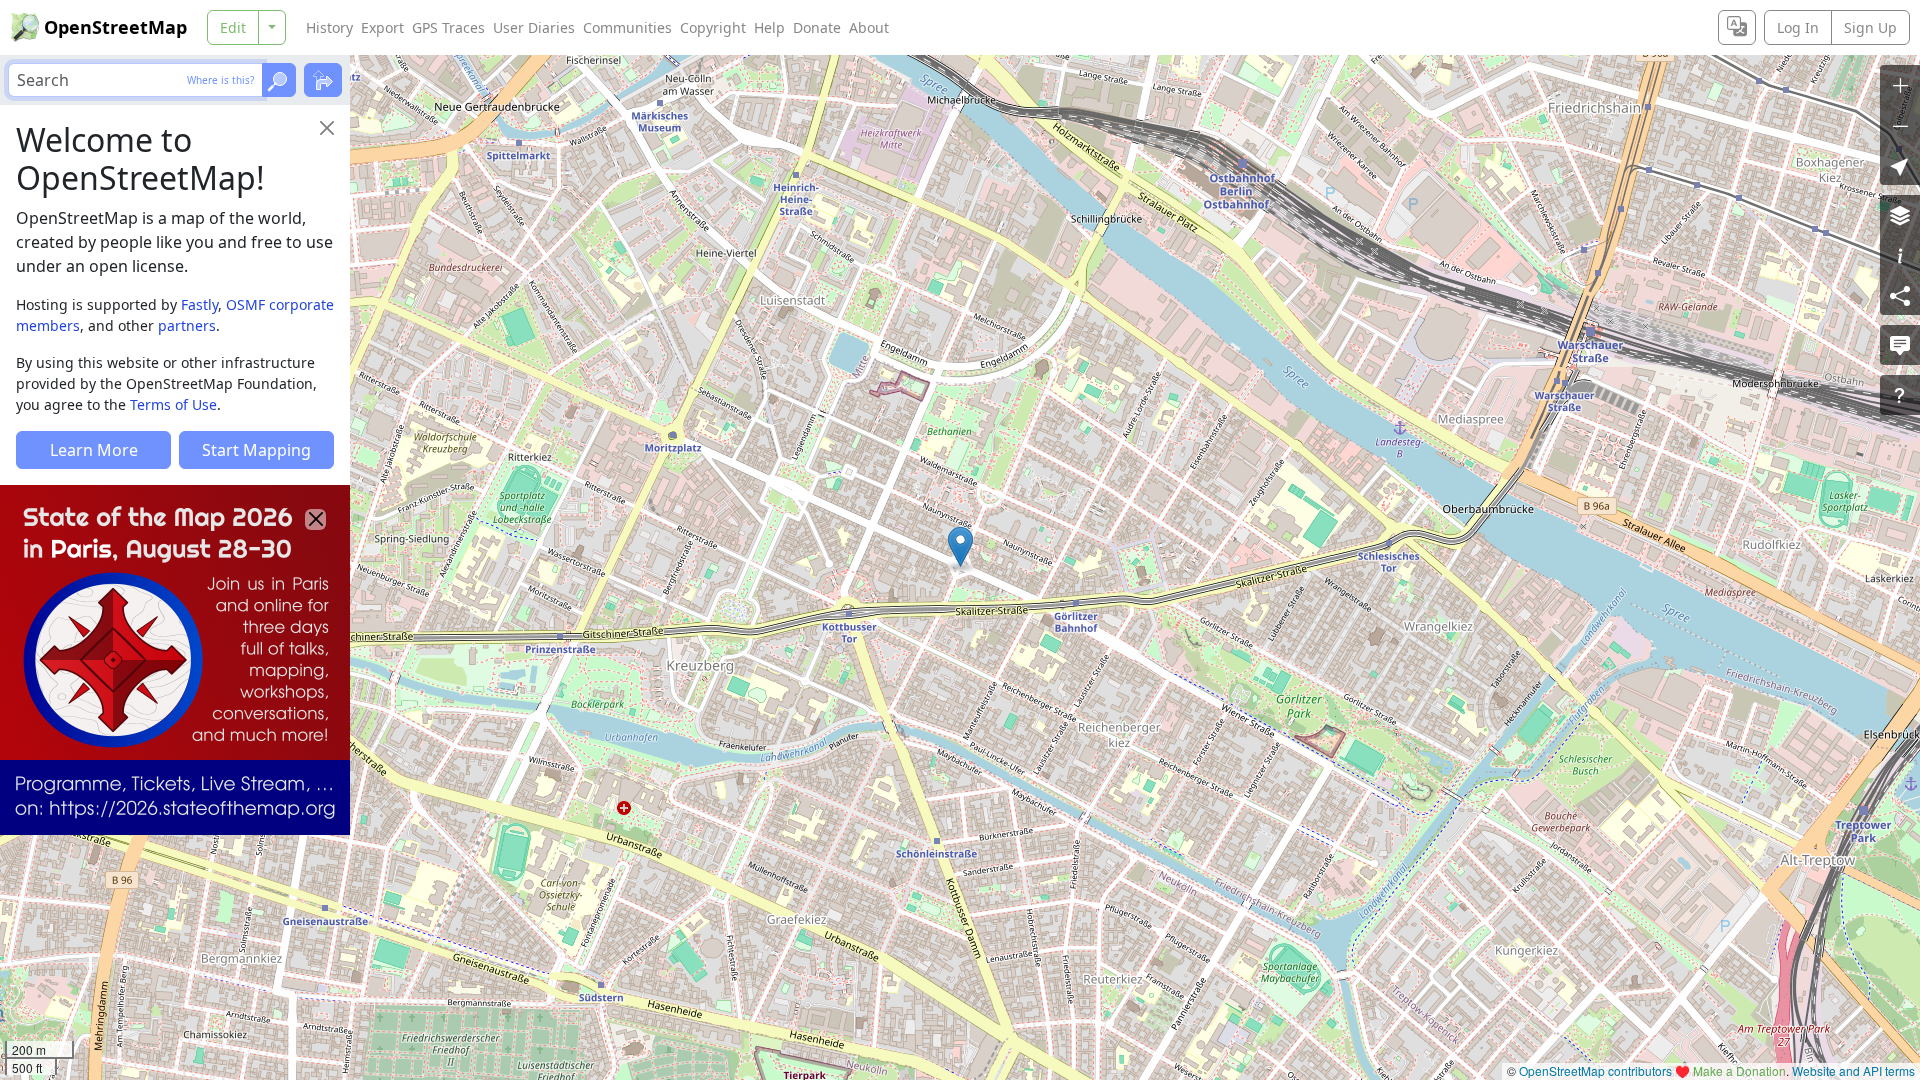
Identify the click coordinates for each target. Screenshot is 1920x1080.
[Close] (327, 128)
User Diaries (534, 27)
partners (187, 325)
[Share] (1900, 295)
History (329, 27)
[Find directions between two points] (323, 80)
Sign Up (1870, 27)
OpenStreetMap (115, 27)
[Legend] (1900, 255)
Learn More (94, 450)
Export (382, 27)
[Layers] (1900, 215)
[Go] (279, 80)
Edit (233, 27)
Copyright (713, 27)
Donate (817, 27)
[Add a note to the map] (1900, 345)
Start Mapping (256, 450)
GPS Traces (448, 27)
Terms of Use (173, 404)
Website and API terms (1853, 1070)
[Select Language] (1737, 27)
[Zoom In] (1900, 85)
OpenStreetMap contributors (1595, 1070)
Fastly (199, 304)
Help (769, 27)
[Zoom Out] (1900, 125)
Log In (1798, 27)
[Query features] (1900, 395)
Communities (627, 27)
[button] (960, 547)
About (869, 27)
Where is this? (220, 80)
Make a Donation (1739, 1070)
